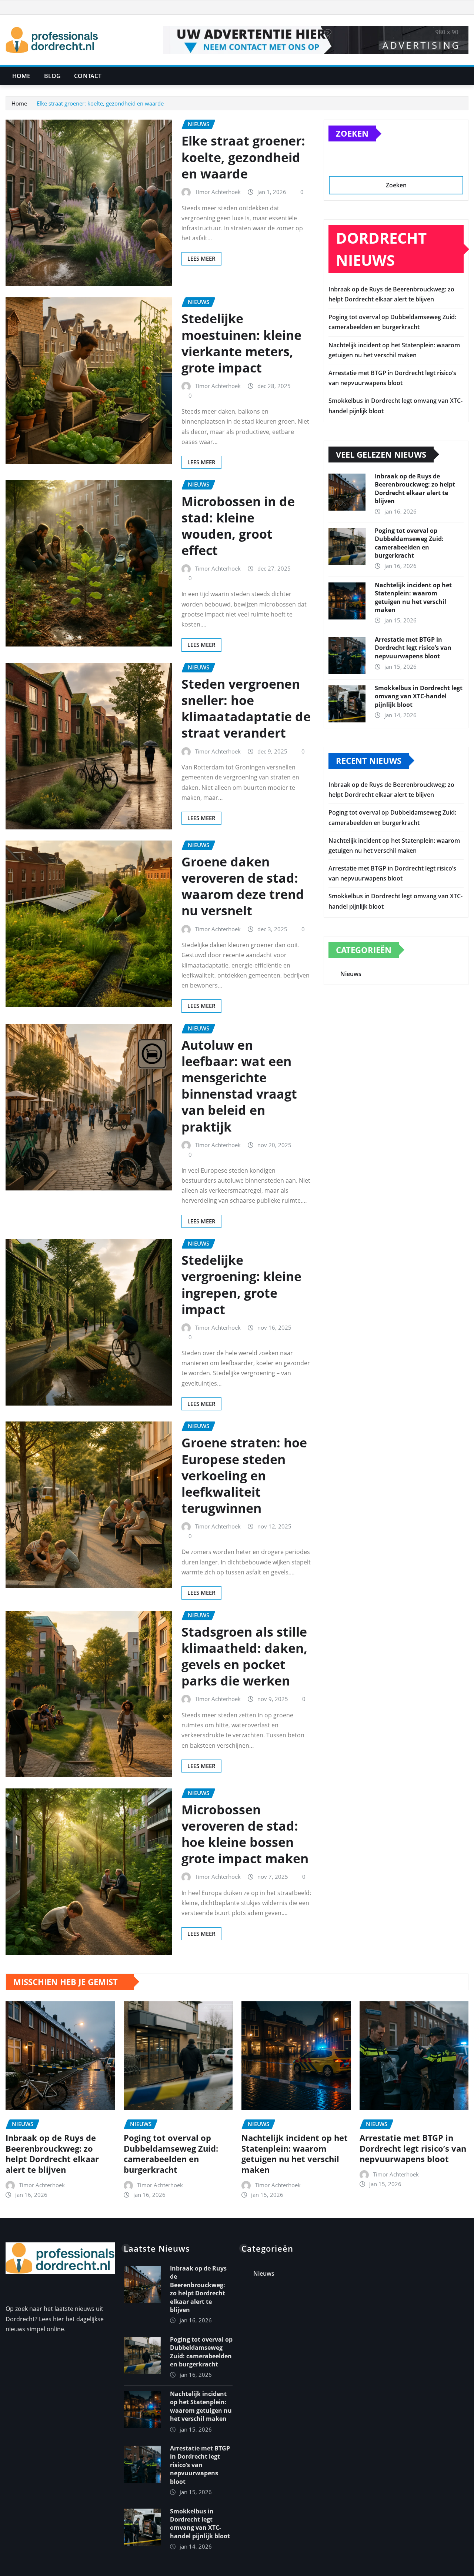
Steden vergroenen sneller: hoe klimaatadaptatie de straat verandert (246, 709)
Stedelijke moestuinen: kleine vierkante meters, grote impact (241, 343)
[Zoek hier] (466, 76)
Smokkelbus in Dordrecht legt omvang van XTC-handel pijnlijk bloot (419, 696)
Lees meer (201, 258)
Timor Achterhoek (218, 192)
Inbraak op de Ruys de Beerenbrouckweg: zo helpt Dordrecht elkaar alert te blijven (415, 489)
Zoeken (352, 133)
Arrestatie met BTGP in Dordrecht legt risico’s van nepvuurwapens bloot (413, 648)
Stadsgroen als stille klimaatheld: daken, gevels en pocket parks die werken (244, 1656)
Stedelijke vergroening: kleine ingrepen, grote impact (241, 1285)
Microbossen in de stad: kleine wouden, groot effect (238, 526)
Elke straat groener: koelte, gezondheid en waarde (100, 103)
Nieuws (351, 974)
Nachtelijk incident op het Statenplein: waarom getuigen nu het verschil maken (413, 597)
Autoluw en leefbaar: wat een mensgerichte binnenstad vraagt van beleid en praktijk (239, 1086)
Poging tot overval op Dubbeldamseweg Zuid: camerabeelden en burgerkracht (409, 543)
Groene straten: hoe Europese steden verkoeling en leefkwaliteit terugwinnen (244, 1475)
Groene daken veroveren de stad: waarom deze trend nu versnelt (243, 886)
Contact (88, 76)
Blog (53, 76)
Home (21, 76)
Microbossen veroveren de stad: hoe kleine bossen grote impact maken (245, 1834)
